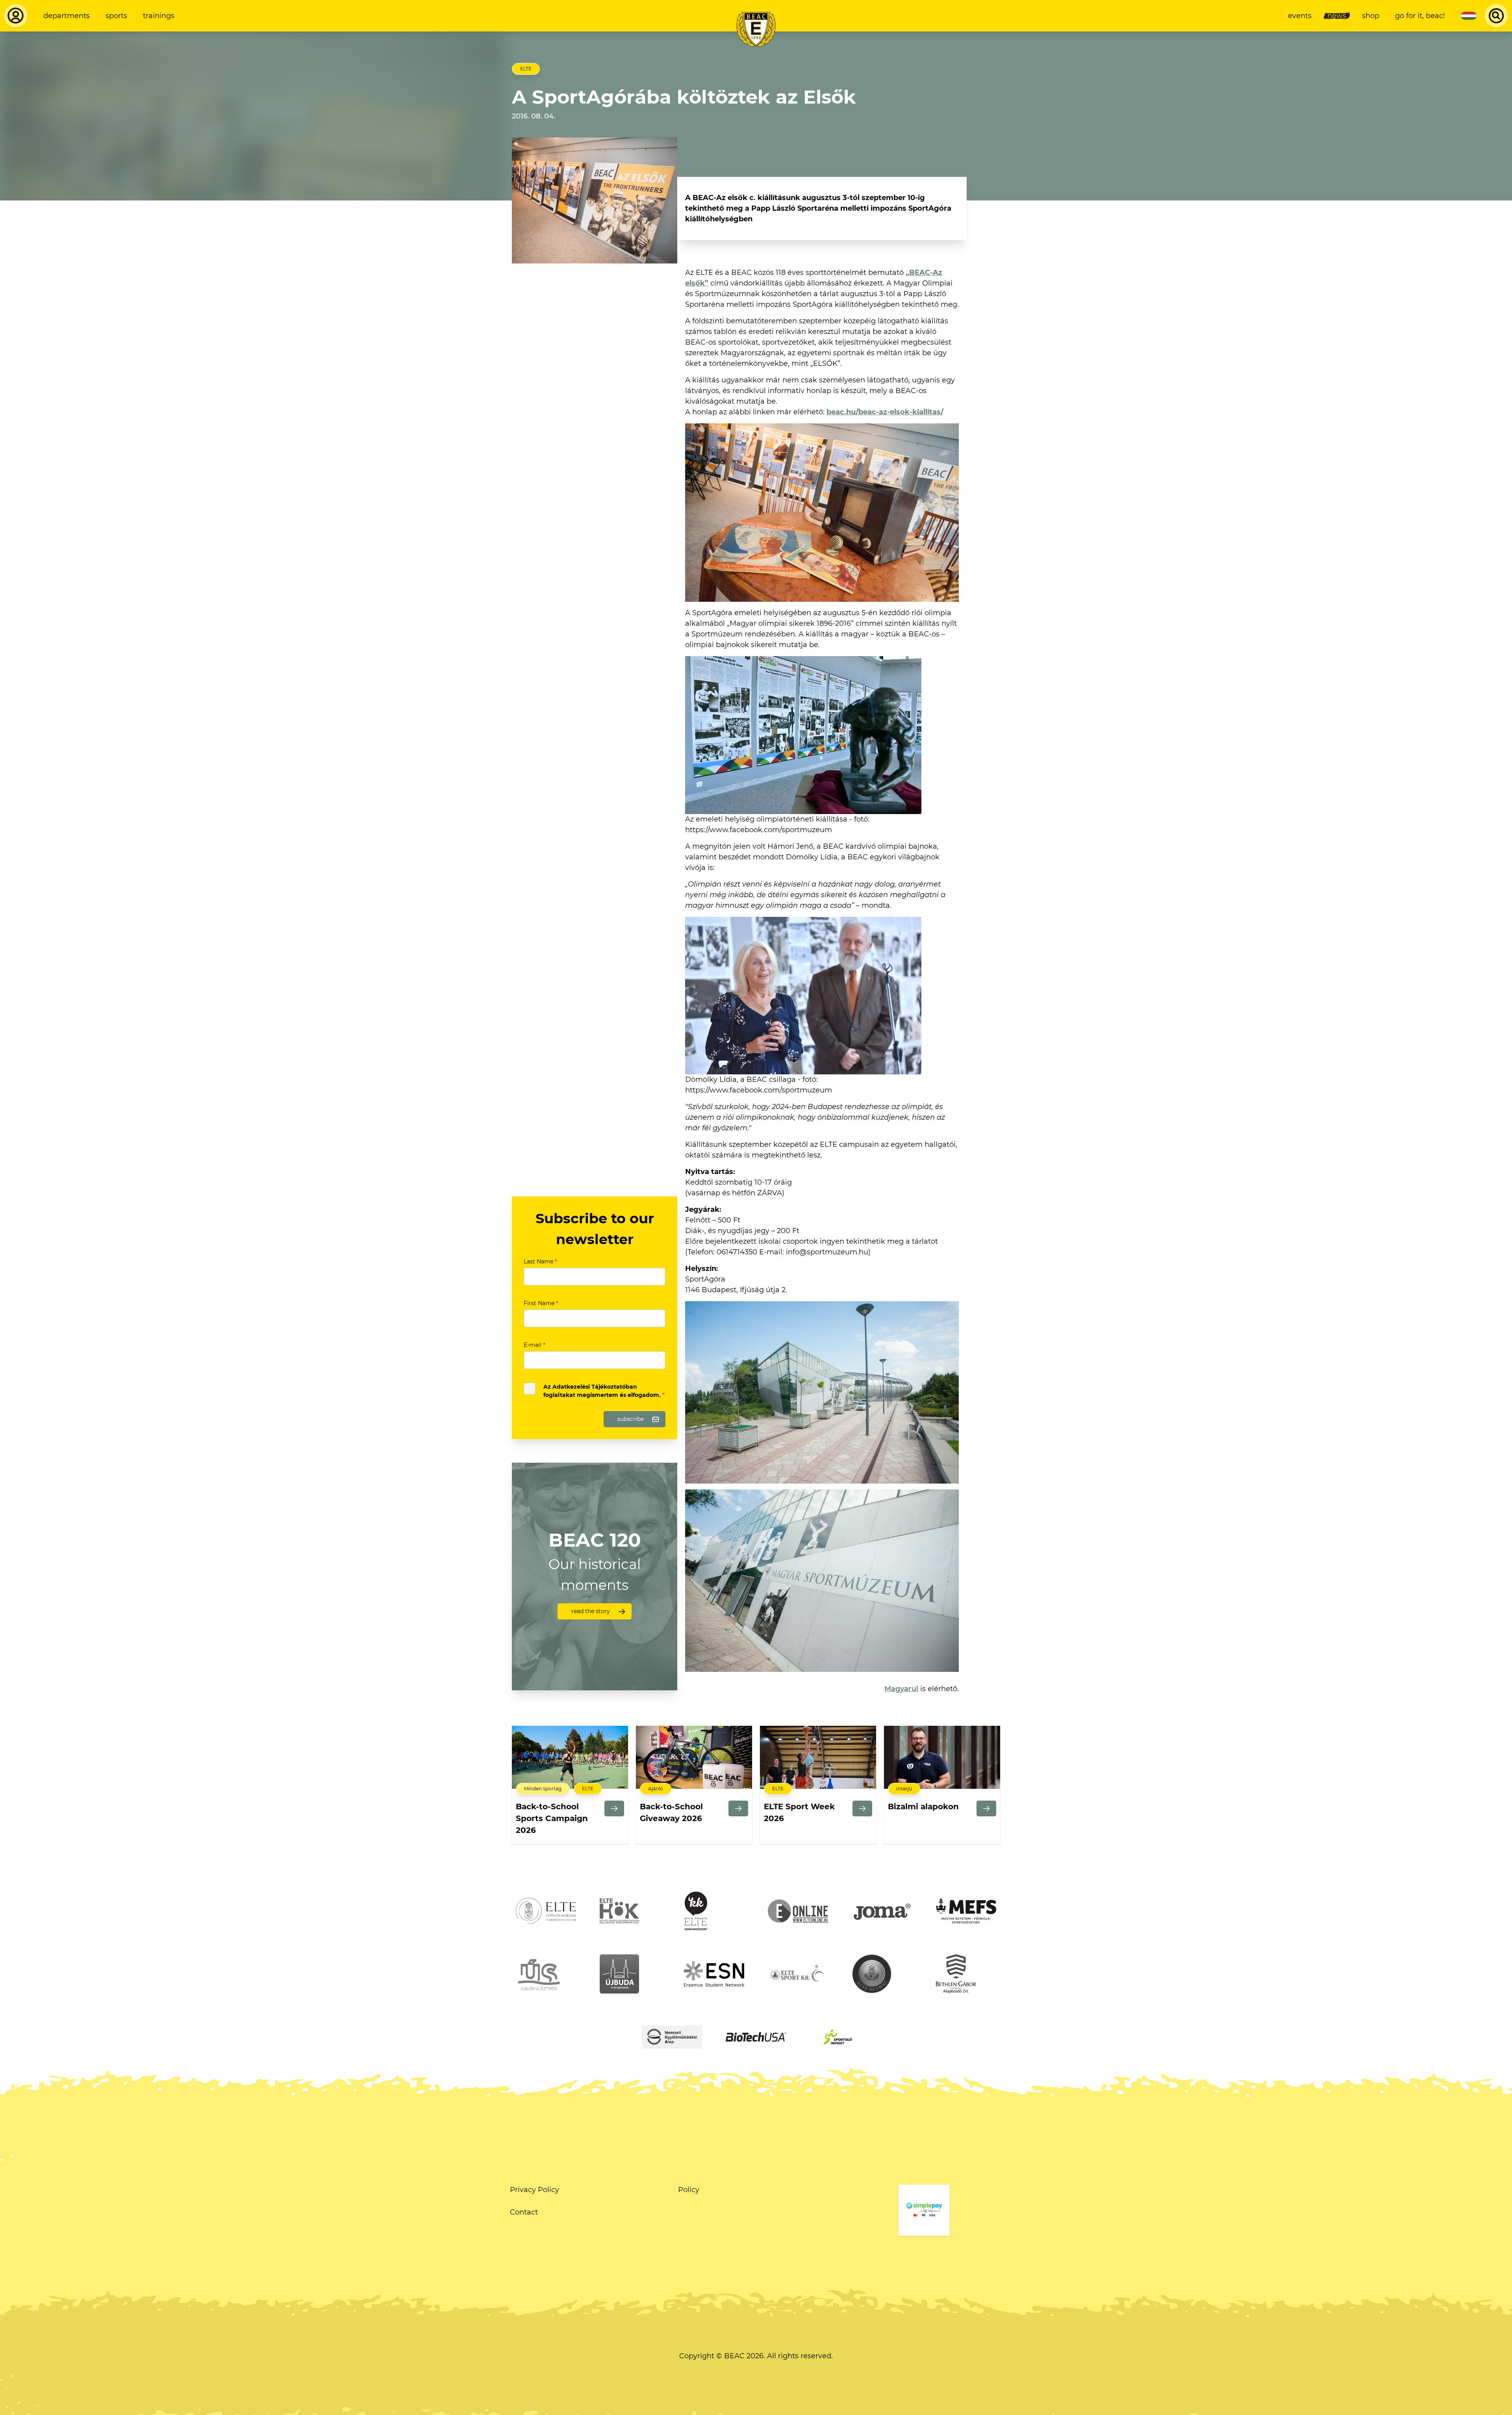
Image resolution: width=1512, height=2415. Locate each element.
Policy (689, 2190)
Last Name (540, 1261)
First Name (541, 1303)
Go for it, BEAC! (1420, 16)
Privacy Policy (535, 2190)
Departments (67, 16)
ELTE (526, 69)
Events (1300, 16)
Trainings (159, 16)
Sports (116, 16)
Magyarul (901, 1689)
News (1337, 16)
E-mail (535, 1345)
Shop (1371, 16)
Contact (524, 2212)
